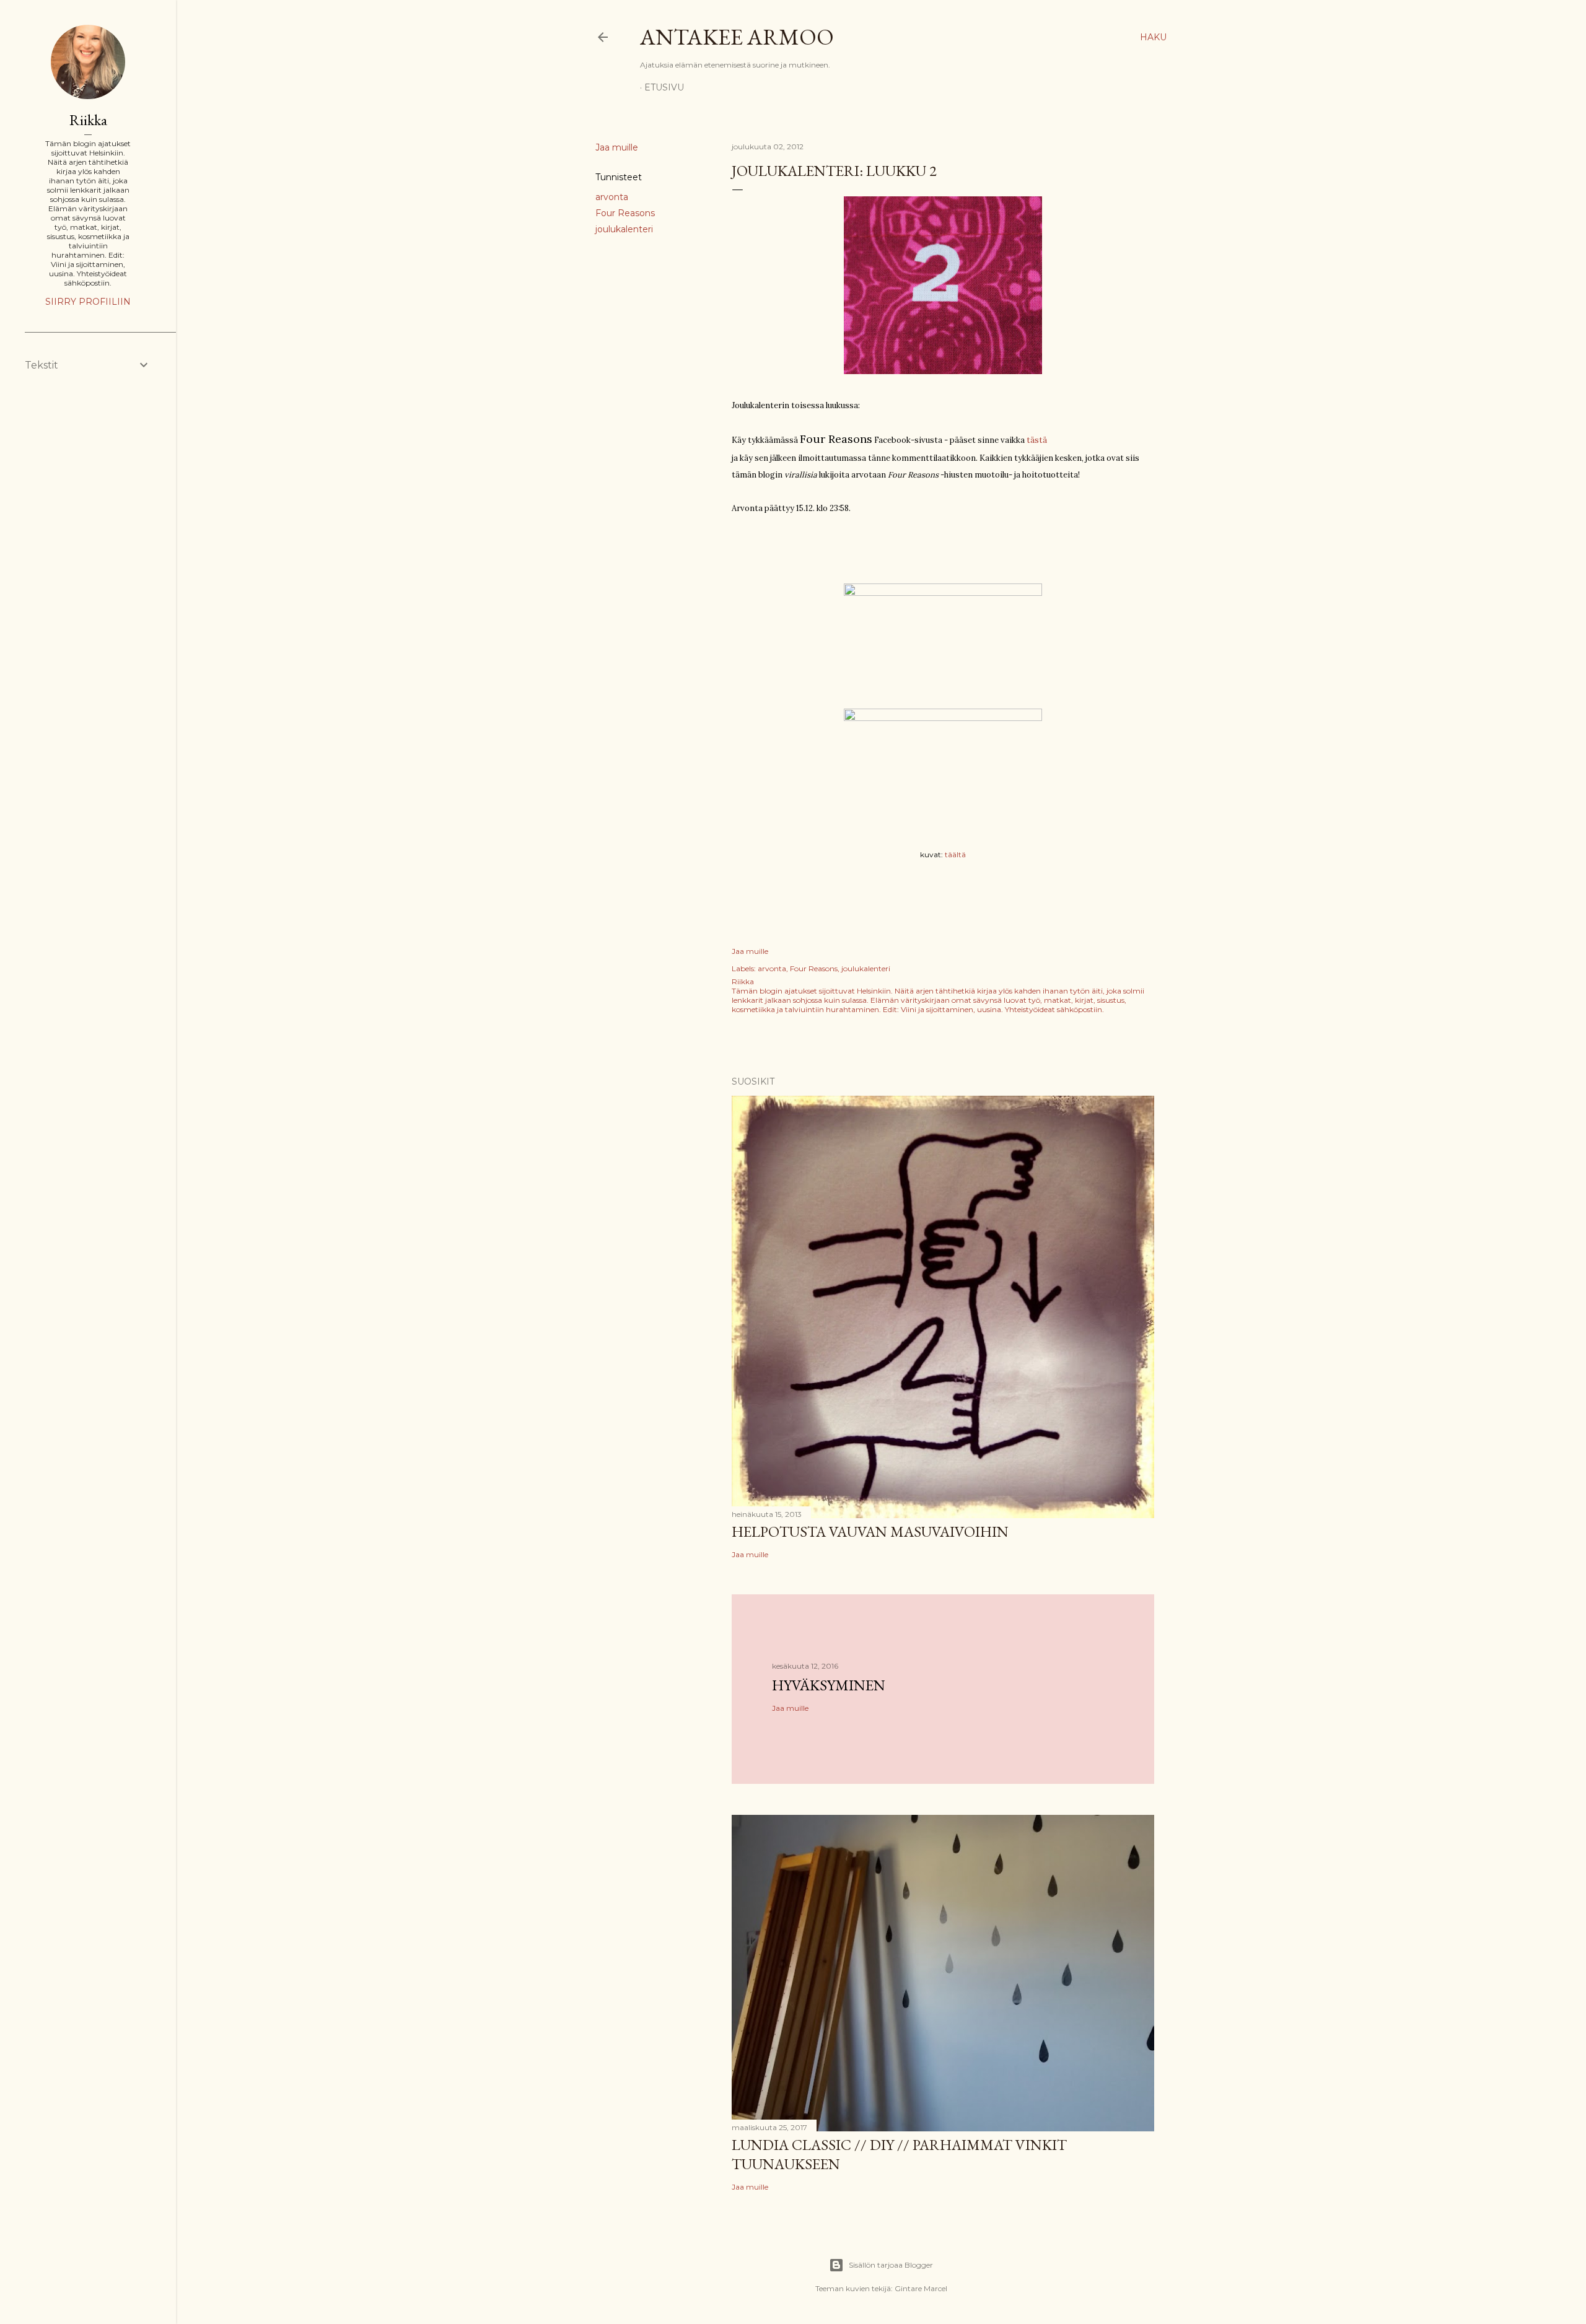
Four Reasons (625, 213)
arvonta (612, 197)
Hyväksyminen (829, 1685)
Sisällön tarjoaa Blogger (891, 2265)
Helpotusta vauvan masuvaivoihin (870, 1531)
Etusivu (664, 87)
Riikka (88, 120)
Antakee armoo (737, 37)
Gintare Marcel (921, 2288)
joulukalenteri (624, 229)
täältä (955, 854)
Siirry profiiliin (88, 302)
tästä (1037, 440)
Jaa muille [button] (617, 147)
